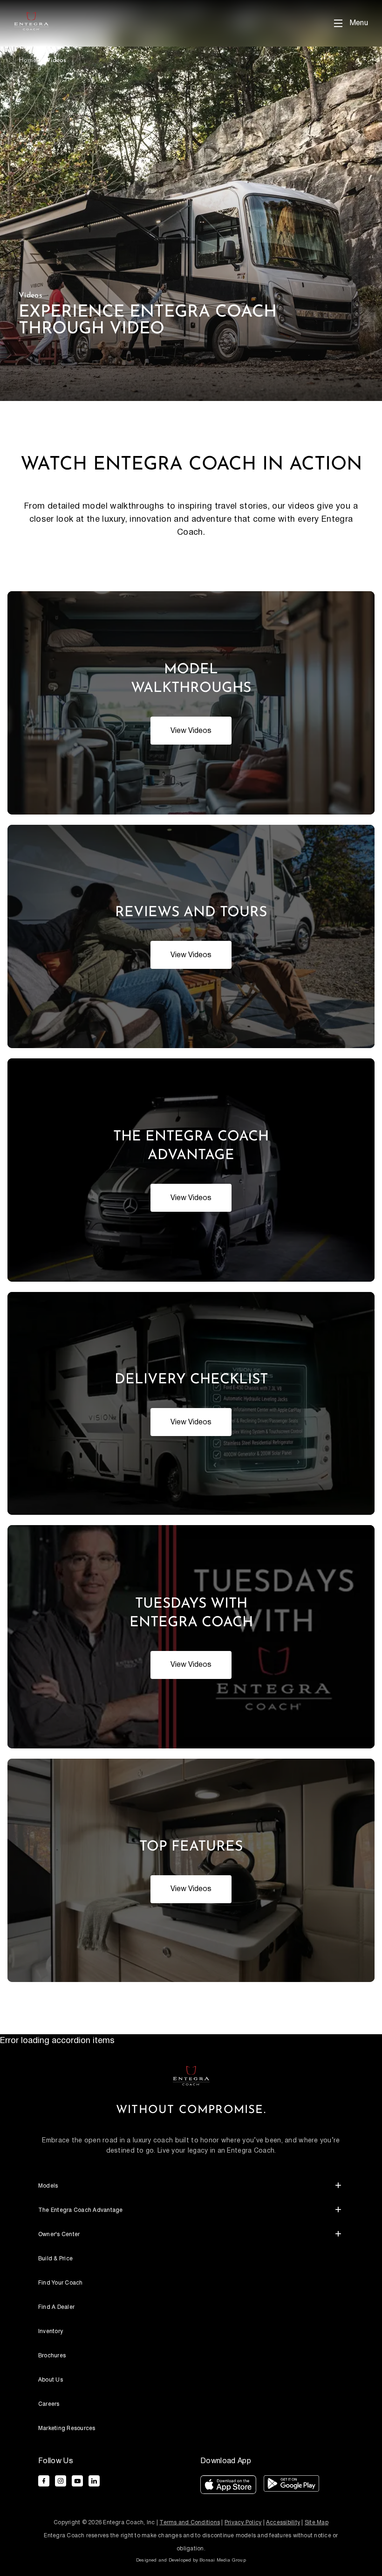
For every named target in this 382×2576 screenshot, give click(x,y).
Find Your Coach (61, 2283)
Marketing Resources (67, 2428)
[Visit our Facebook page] (44, 2481)
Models (48, 2186)
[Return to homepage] (191, 2075)
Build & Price (55, 2259)
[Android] (291, 2487)
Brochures (52, 2356)
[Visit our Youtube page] (77, 2481)
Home (27, 60)
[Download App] (228, 2487)
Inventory (51, 2331)
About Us (51, 2380)
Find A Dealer (56, 2307)
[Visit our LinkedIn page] (94, 2481)
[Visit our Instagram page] (61, 2481)
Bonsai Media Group (223, 2560)
